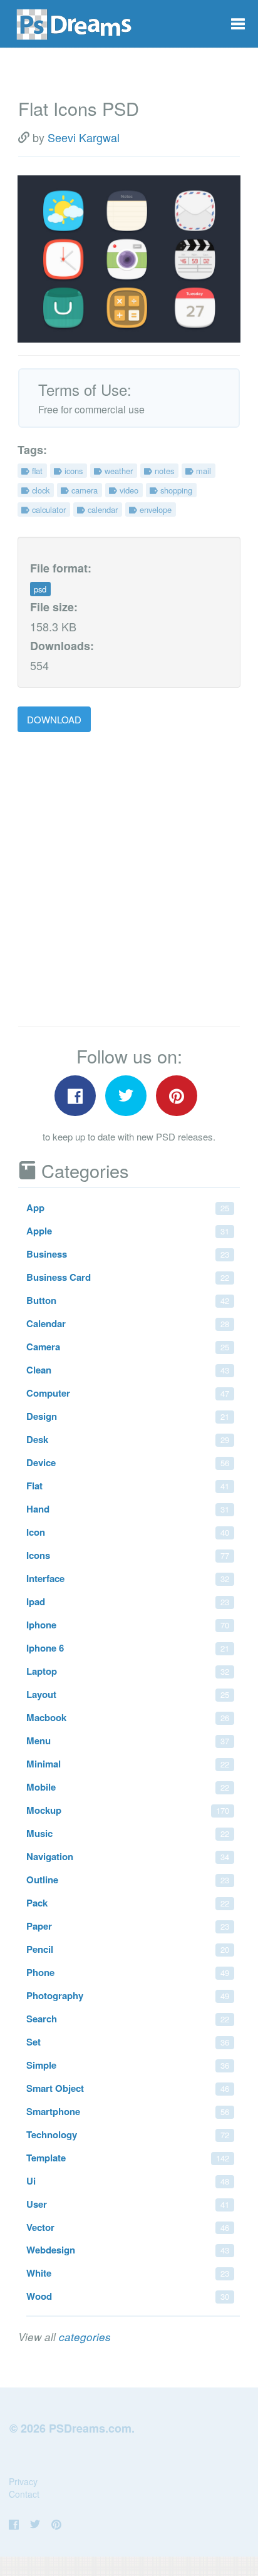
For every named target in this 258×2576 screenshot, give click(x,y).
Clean (128, 1370)
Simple (128, 2065)
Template (128, 2158)
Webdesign (128, 2250)
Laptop (128, 1671)
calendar (101, 510)
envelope (154, 510)
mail (202, 471)
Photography (128, 1995)
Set (128, 2042)
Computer (128, 1393)
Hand (128, 1509)
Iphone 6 (128, 1648)
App (128, 1208)
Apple (128, 1231)
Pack (128, 1903)
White (128, 2273)
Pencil (128, 1949)
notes (163, 471)
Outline (128, 1880)
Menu (128, 1741)
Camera (128, 1347)
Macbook (128, 1717)
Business (128, 1254)
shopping (175, 490)
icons (72, 471)
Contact (24, 2494)
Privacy (23, 2481)
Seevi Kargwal (84, 137)
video (128, 490)
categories (85, 2337)
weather (117, 471)
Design (128, 1416)
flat (36, 471)
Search (128, 2019)
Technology (128, 2134)
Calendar (128, 1323)
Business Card (128, 1277)
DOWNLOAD (54, 719)
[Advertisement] (129, 880)
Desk (128, 1439)
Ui (128, 2181)
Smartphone (128, 2111)
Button (128, 1300)
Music (128, 1833)
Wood (128, 2296)
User (128, 2204)
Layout (128, 1694)
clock (39, 490)
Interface (128, 1578)
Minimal (128, 1764)
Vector (128, 2227)
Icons (128, 1555)
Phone (128, 1972)
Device (128, 1462)
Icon (128, 1532)
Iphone (128, 1625)
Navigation (128, 1856)
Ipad (128, 1601)
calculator (48, 510)
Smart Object (128, 2088)
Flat (128, 1486)
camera (83, 490)
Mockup (128, 1810)
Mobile (128, 1787)
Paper (128, 1926)
